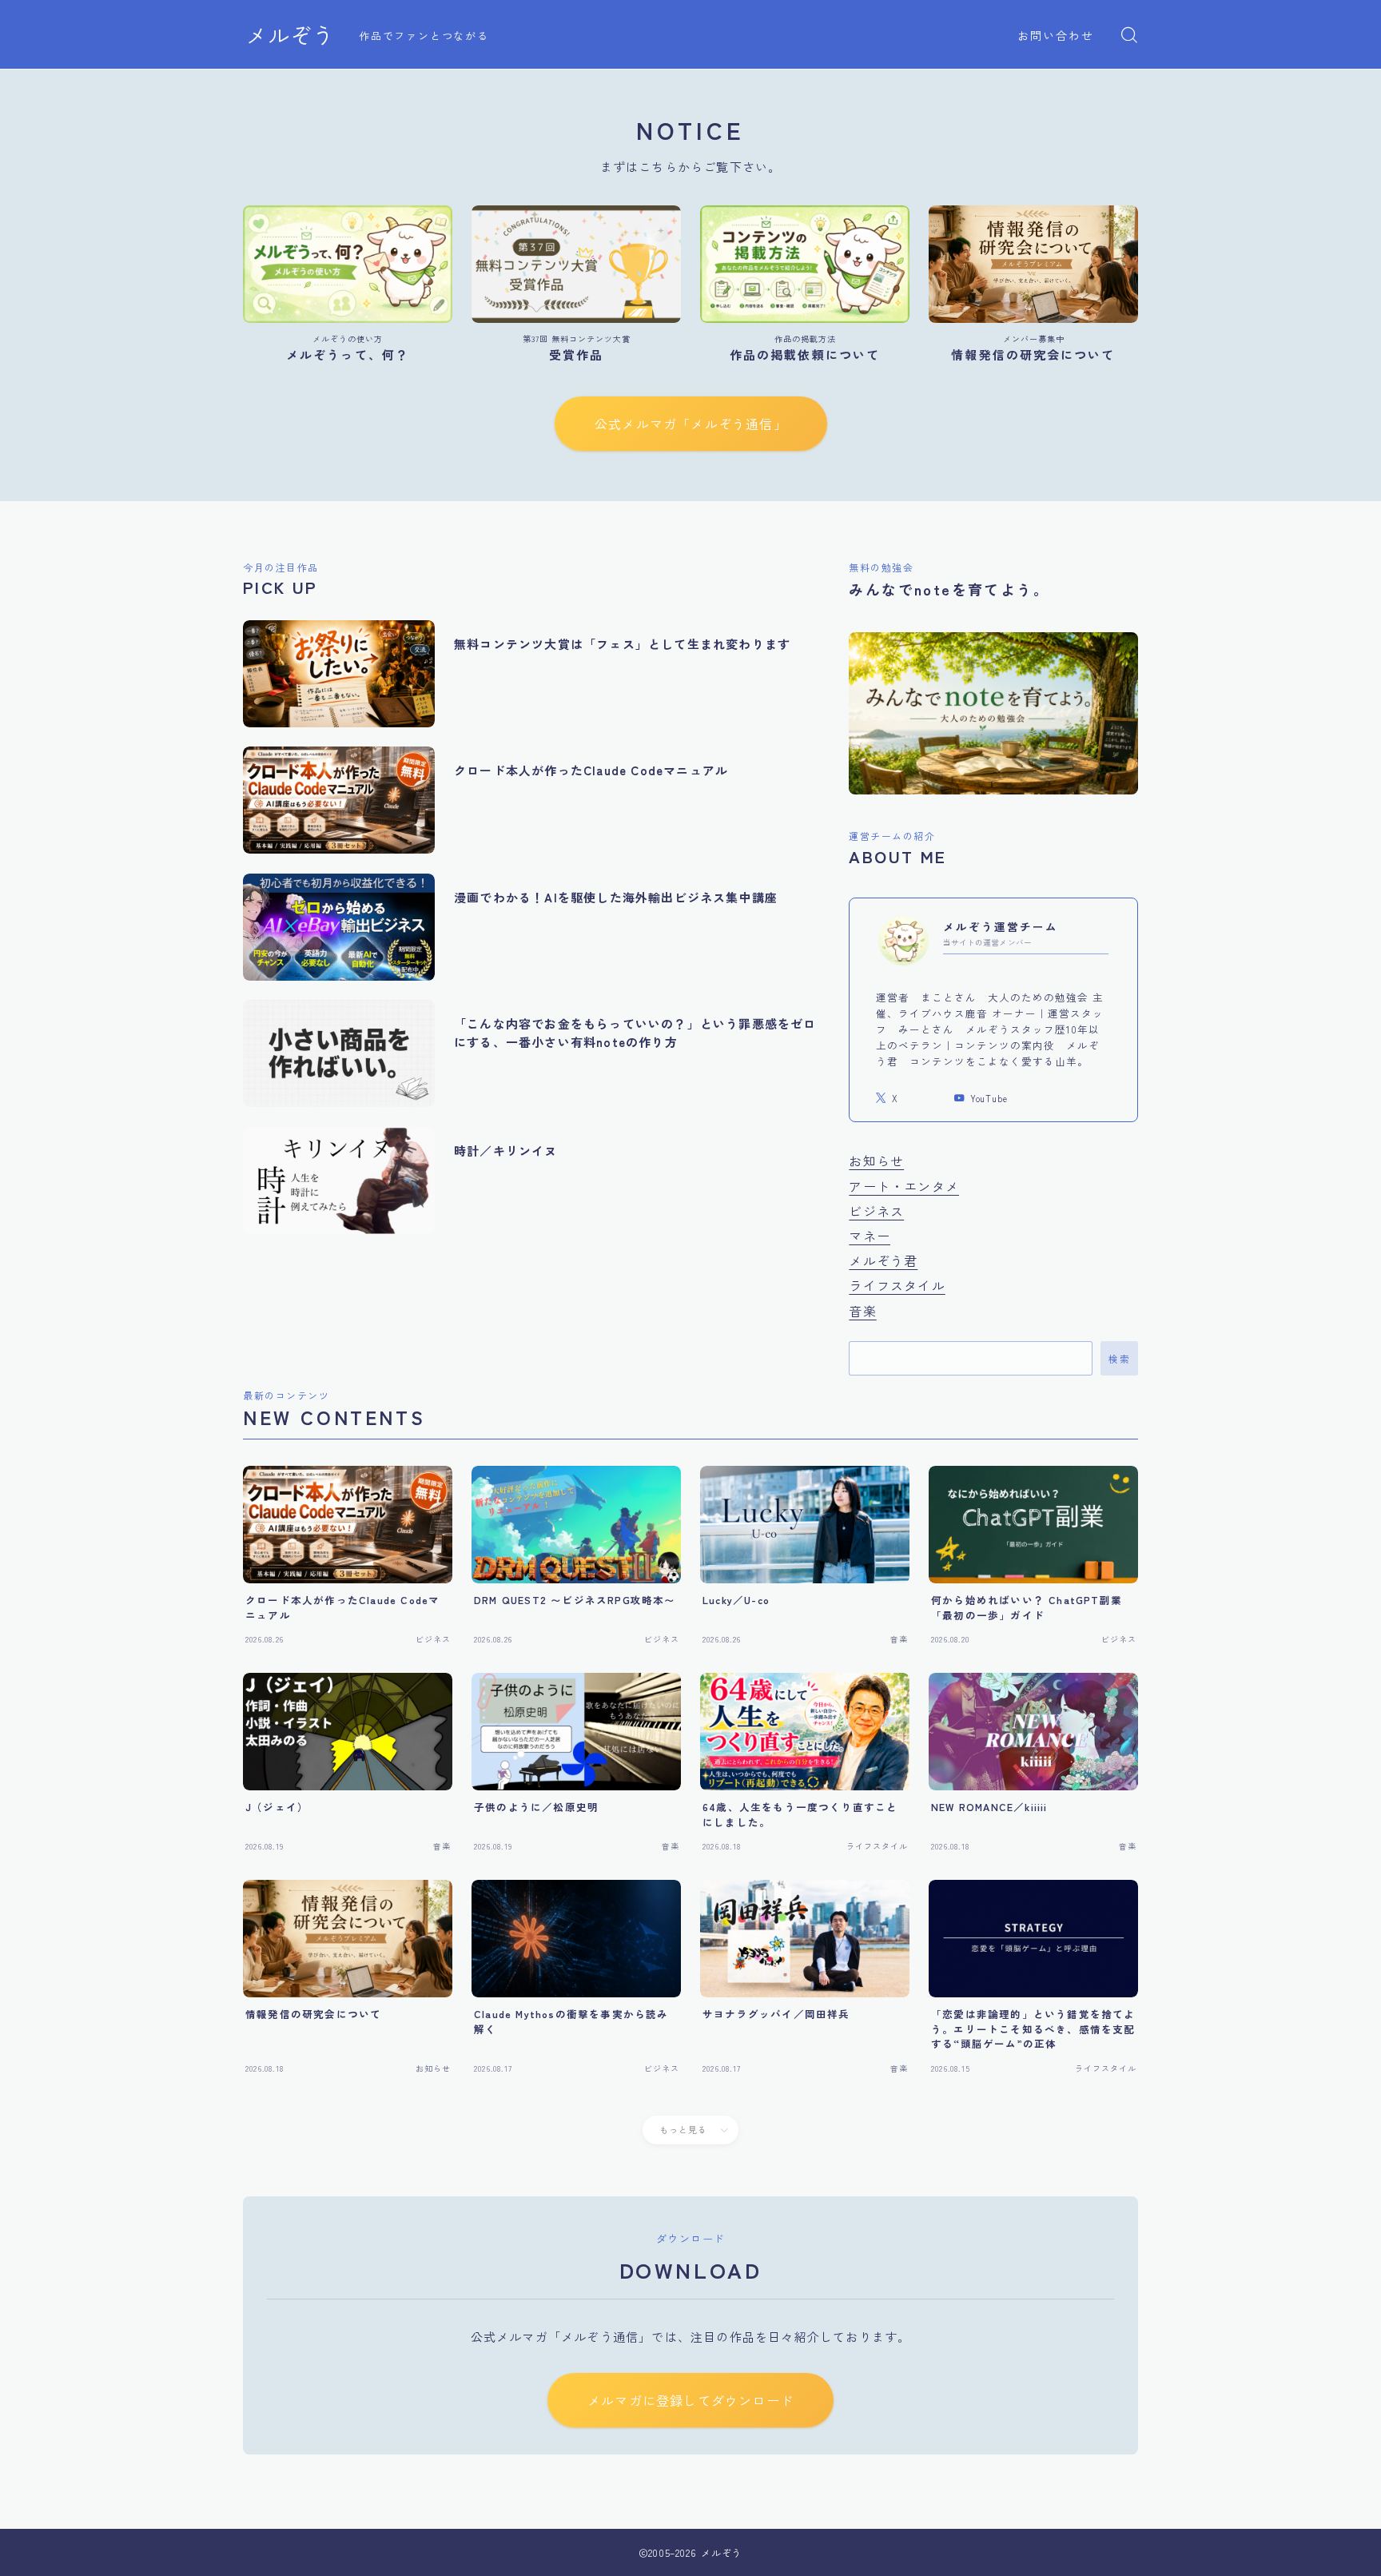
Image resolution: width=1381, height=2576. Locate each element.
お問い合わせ (1056, 35)
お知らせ (876, 1161)
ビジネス (876, 1211)
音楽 (862, 1311)
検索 (1119, 1359)
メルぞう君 (883, 1260)
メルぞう (290, 35)
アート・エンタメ (904, 1186)
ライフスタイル (897, 1285)
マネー (870, 1236)
